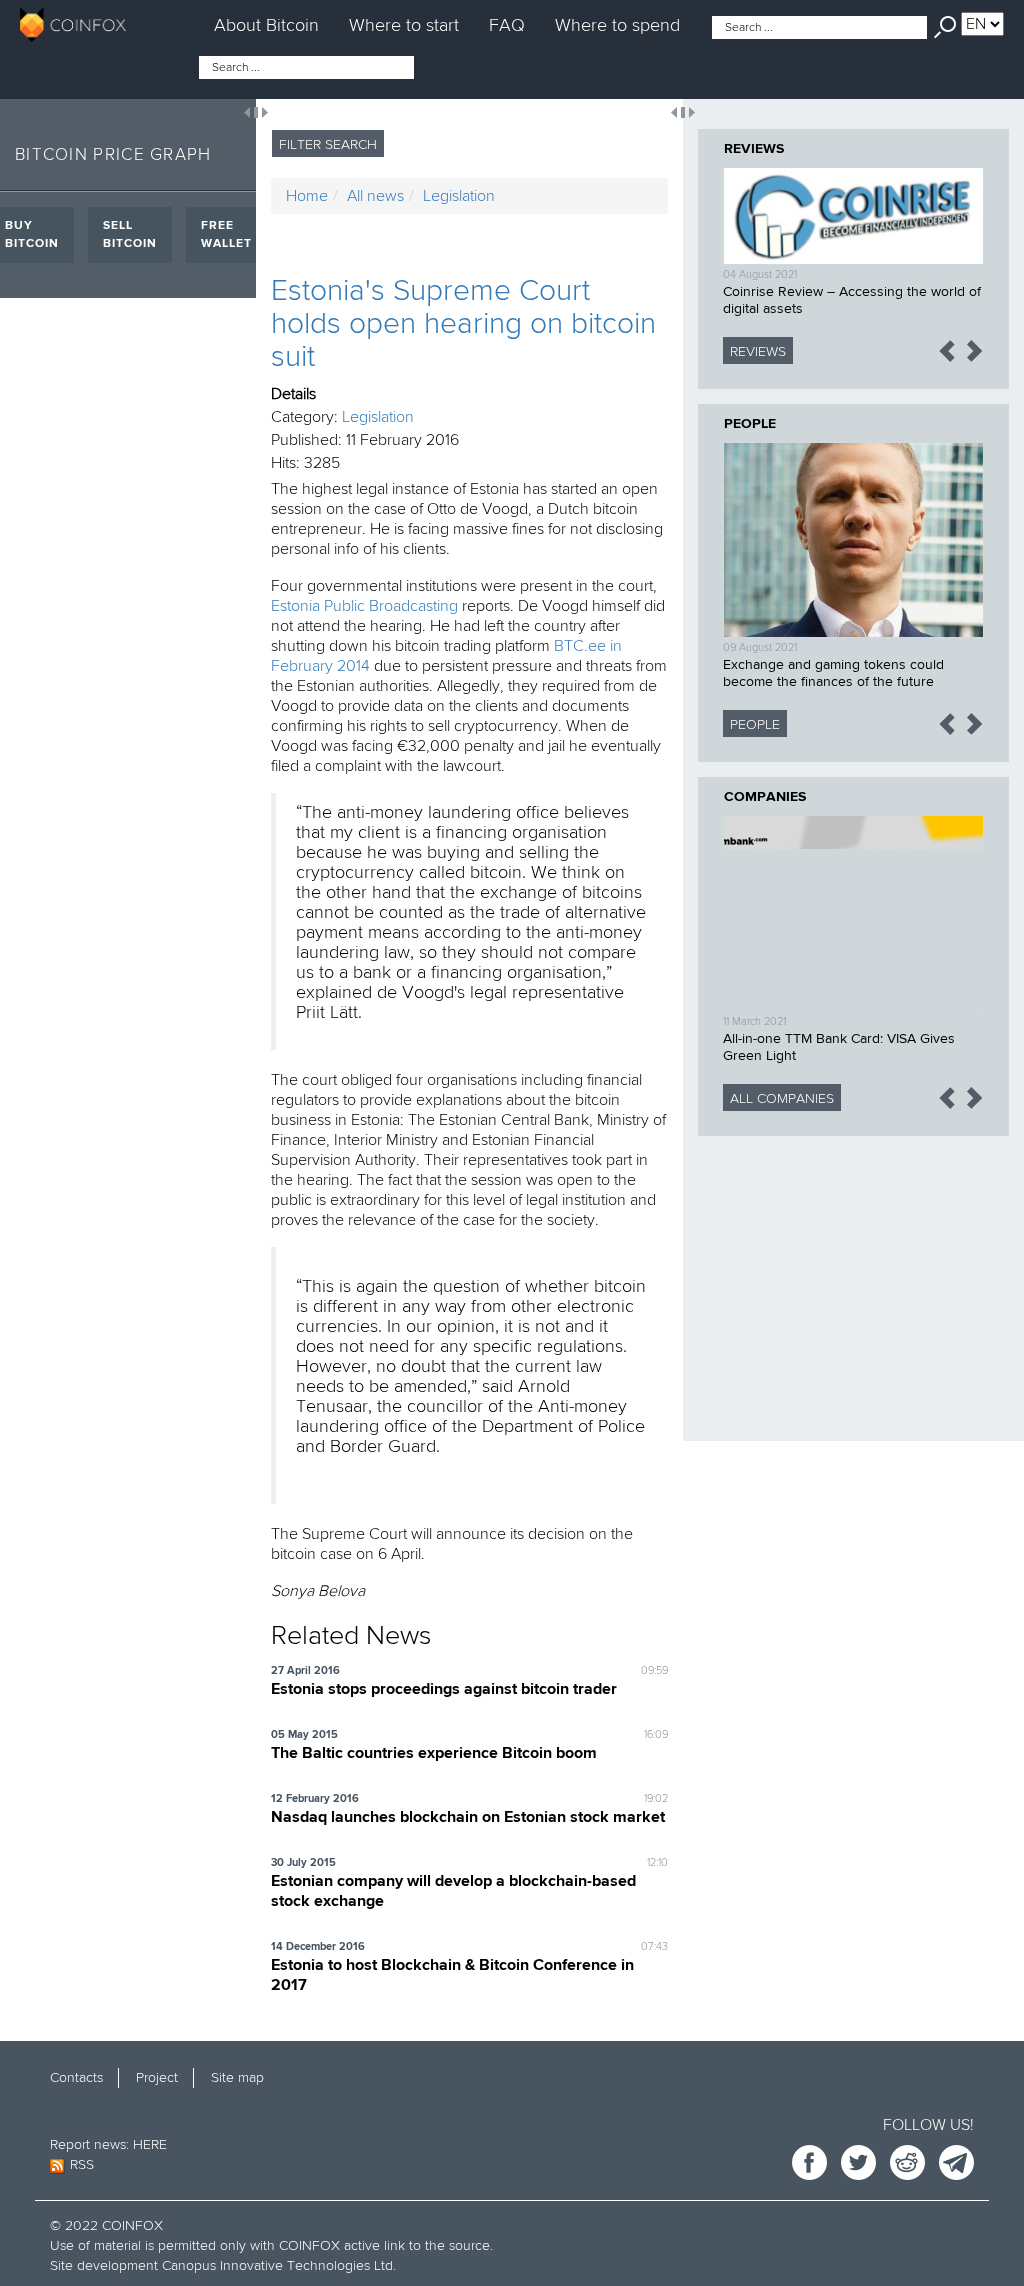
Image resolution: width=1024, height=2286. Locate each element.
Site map (237, 2077)
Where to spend (617, 25)
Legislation (459, 196)
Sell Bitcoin (130, 235)
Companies (765, 797)
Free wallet (226, 235)
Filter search (328, 144)
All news (375, 196)
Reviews (754, 149)
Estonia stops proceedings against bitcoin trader (444, 1690)
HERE (150, 2144)
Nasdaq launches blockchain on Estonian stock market (468, 1818)
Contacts (76, 2077)
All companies (782, 1098)
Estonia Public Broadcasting (366, 606)
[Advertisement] (853, 1276)
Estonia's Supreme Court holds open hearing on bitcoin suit (463, 323)
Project (157, 2077)
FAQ (507, 25)
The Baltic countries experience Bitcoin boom (434, 1754)
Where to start (404, 25)
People (750, 424)
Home (307, 196)
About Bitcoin (266, 25)
